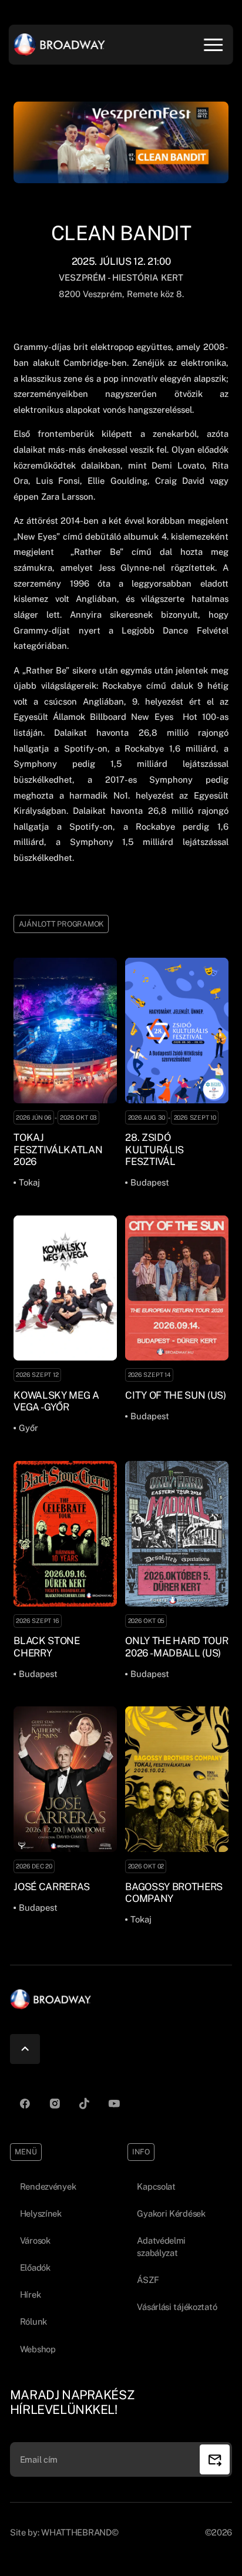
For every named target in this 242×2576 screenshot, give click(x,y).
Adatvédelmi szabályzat (161, 2247)
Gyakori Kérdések (171, 2213)
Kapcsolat (156, 2186)
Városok (35, 2240)
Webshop (38, 2349)
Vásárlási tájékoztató (177, 2307)
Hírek (31, 2294)
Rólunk (33, 2321)
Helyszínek (41, 2213)
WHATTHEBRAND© (80, 2532)
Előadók (35, 2267)
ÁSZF (148, 2280)
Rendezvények (48, 2186)
